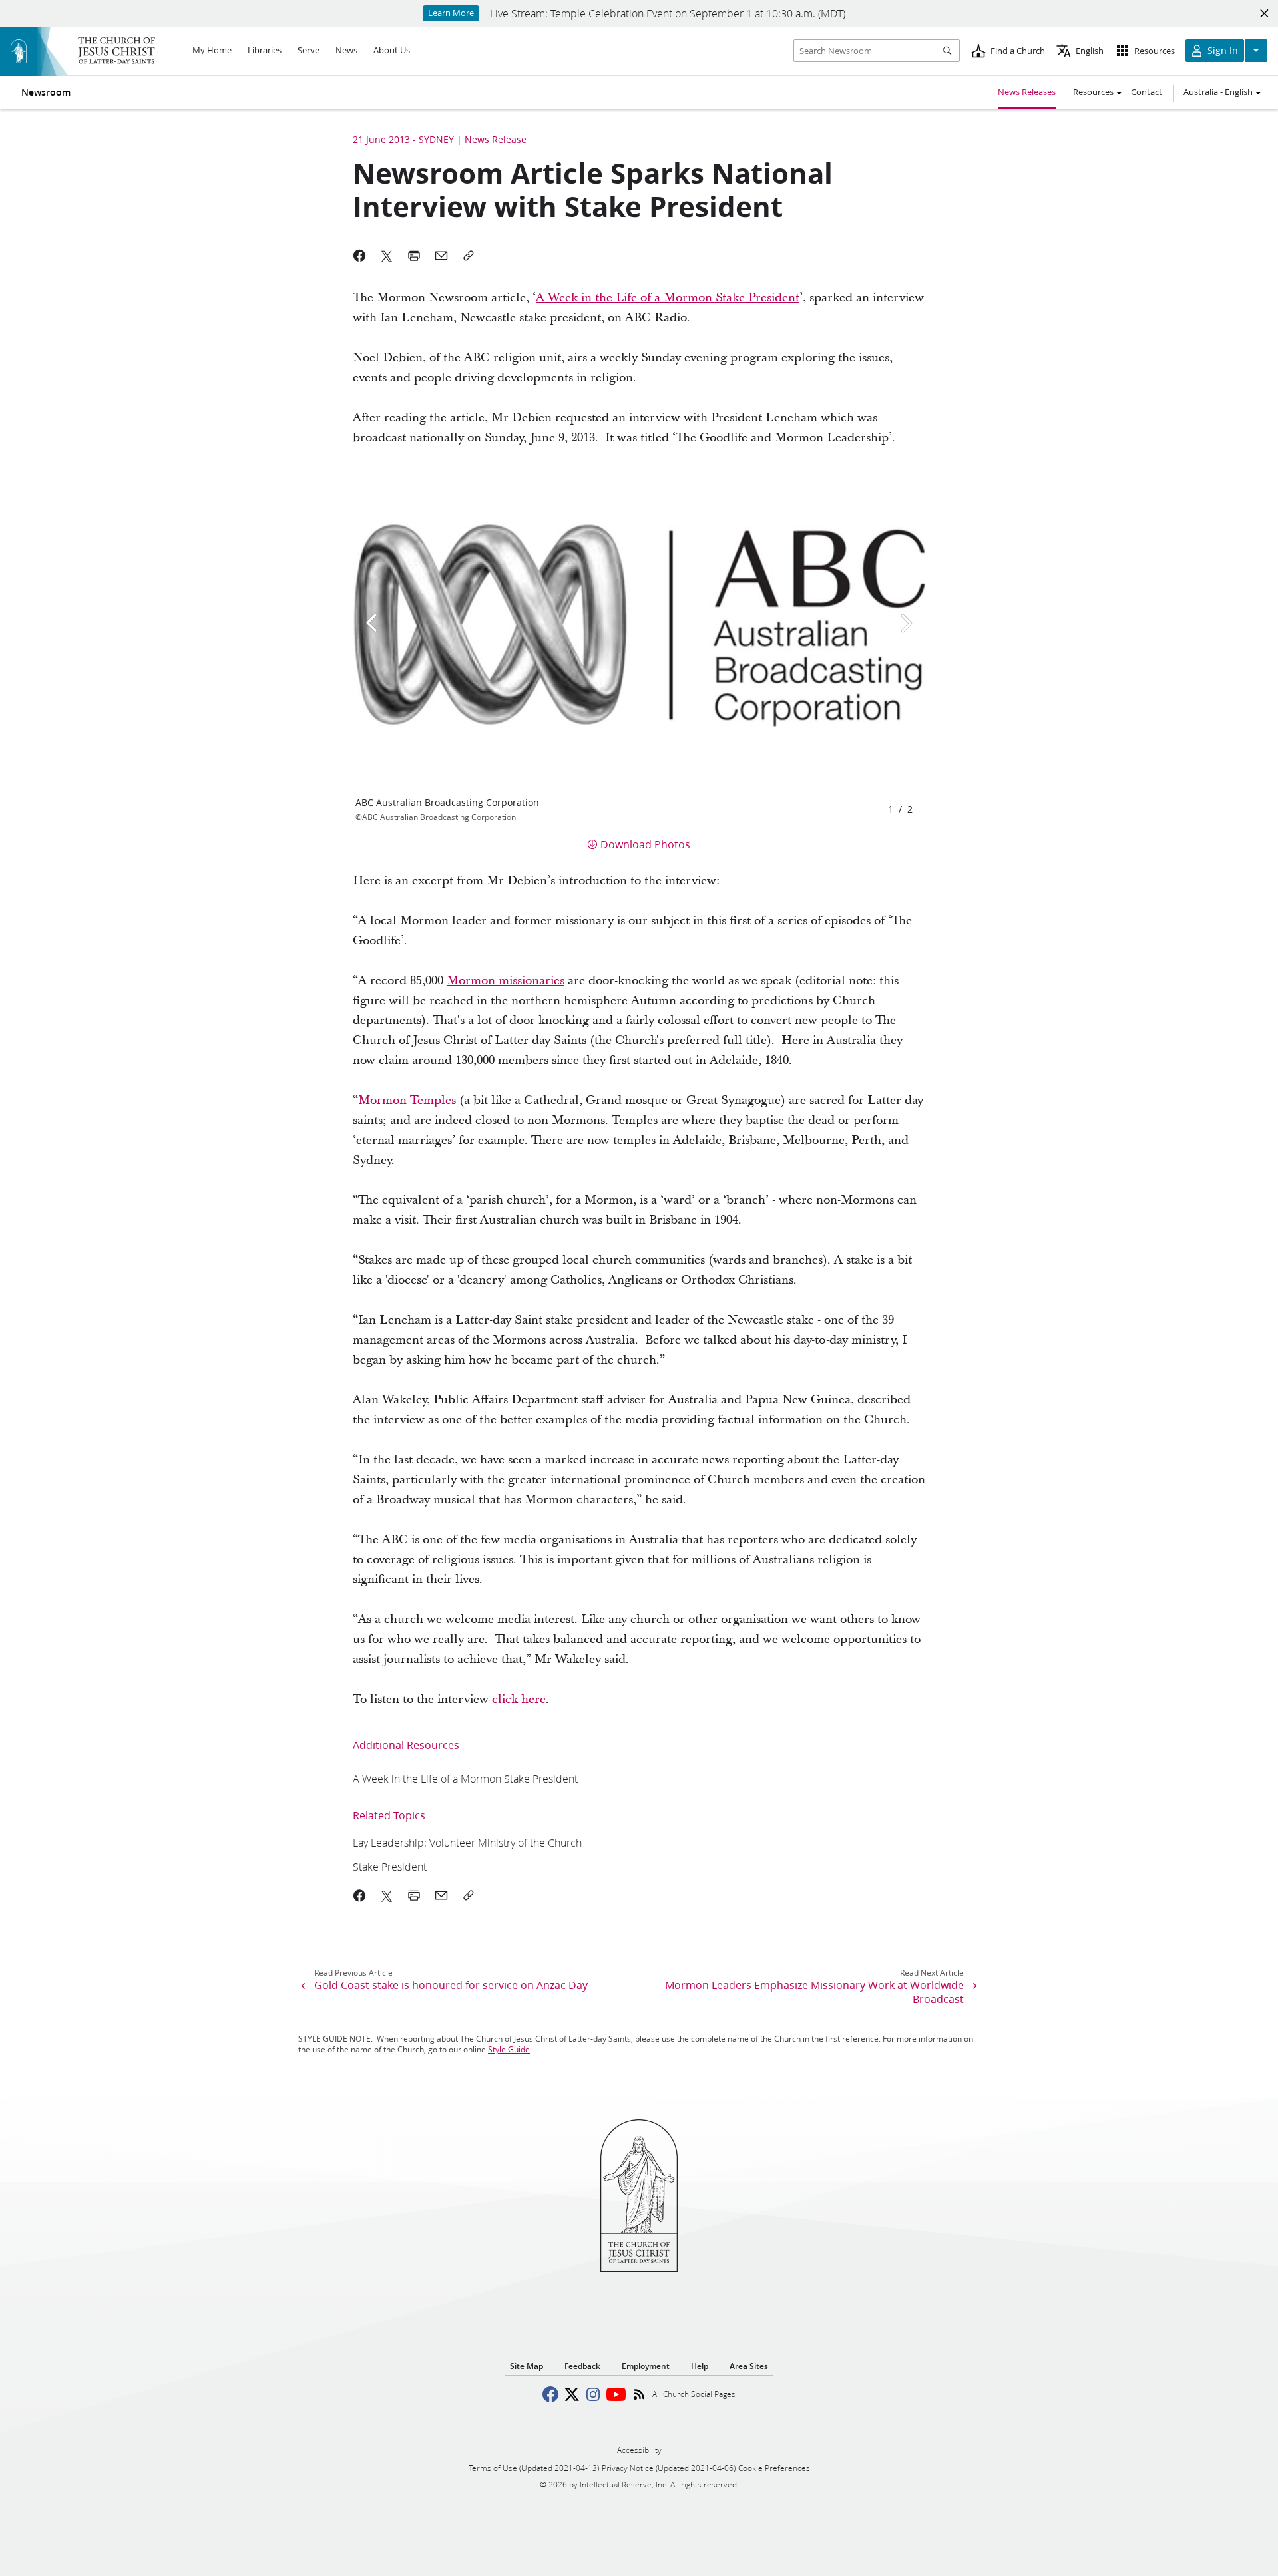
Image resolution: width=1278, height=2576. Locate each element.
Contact (1147, 92)
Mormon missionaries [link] (506, 981)
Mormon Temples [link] (407, 1100)
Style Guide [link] (509, 2049)
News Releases (1027, 92)
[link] (465, 1778)
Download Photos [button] (645, 844)
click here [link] (519, 1699)
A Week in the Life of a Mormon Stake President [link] (668, 298)
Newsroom (46, 92)
